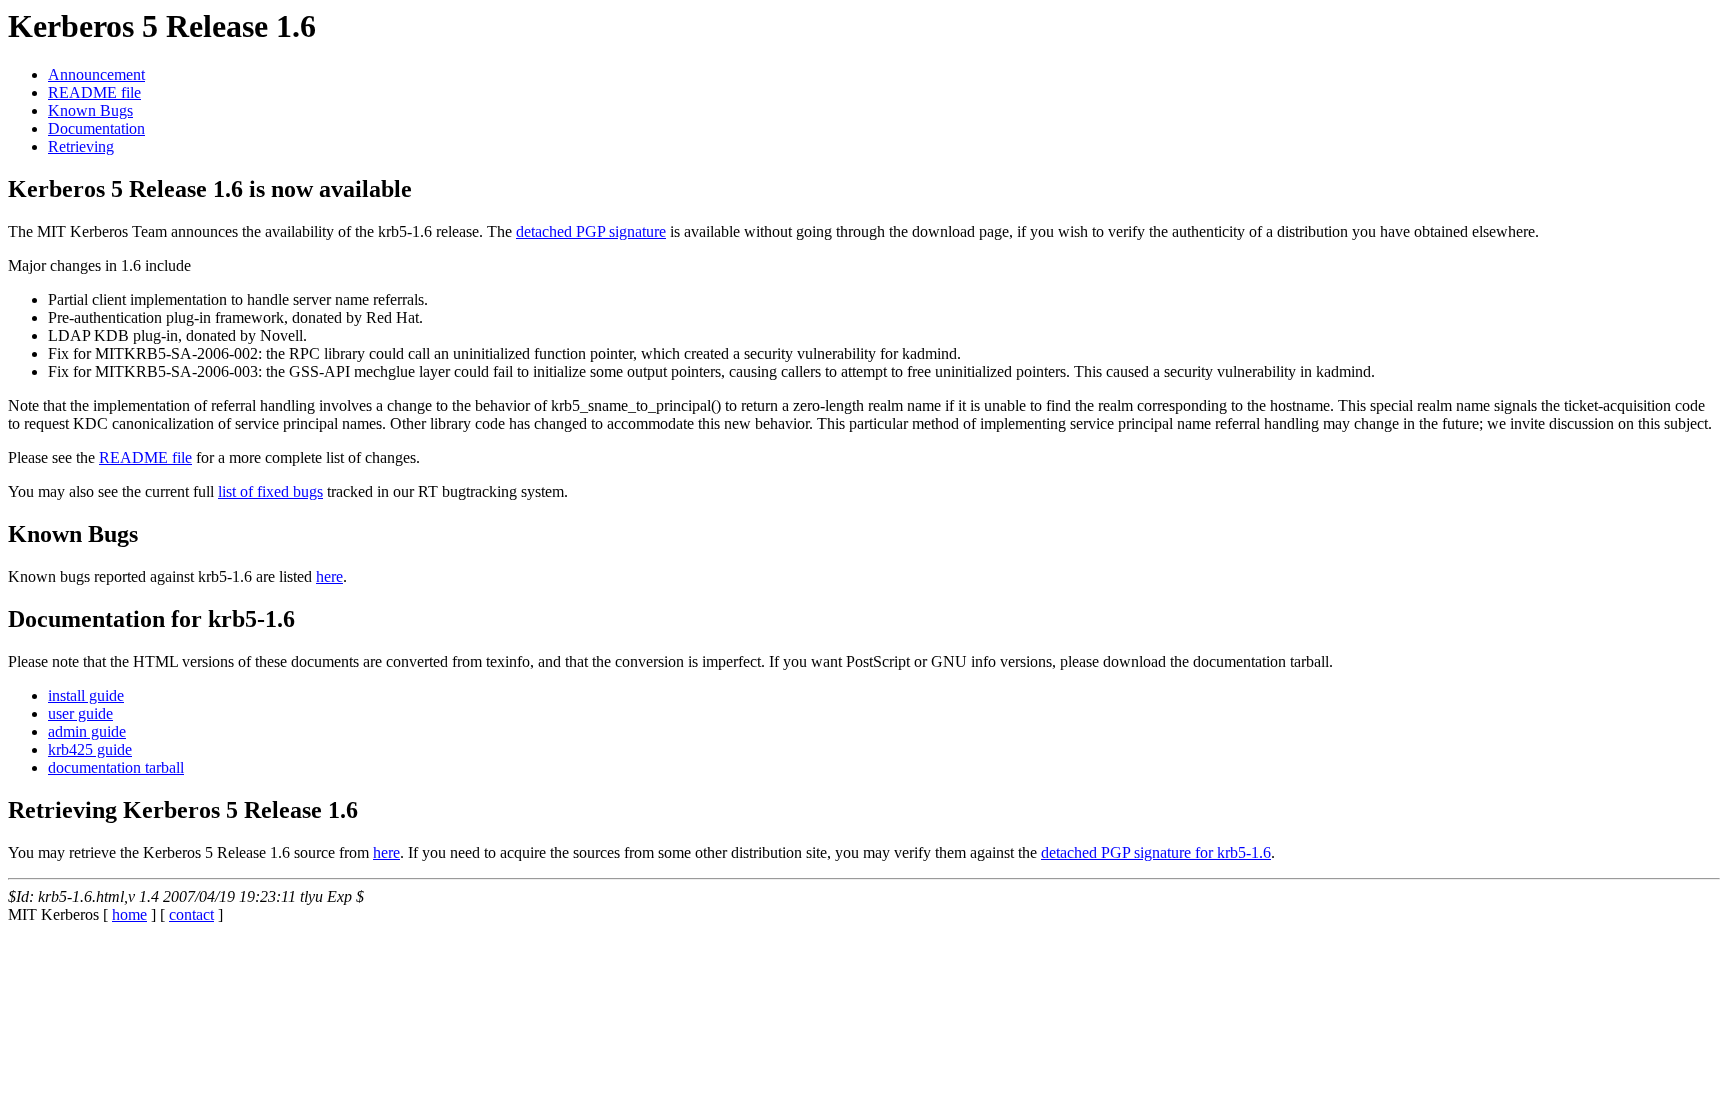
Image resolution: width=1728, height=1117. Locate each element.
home (129, 914)
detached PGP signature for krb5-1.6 (1156, 852)
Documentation (96, 128)
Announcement (96, 74)
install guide (86, 695)
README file (94, 92)
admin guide (87, 731)
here (329, 576)
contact (191, 914)
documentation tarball (116, 767)
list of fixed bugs (270, 491)
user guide (80, 713)
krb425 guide (90, 749)
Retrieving (81, 146)
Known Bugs (90, 110)
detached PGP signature (591, 231)
